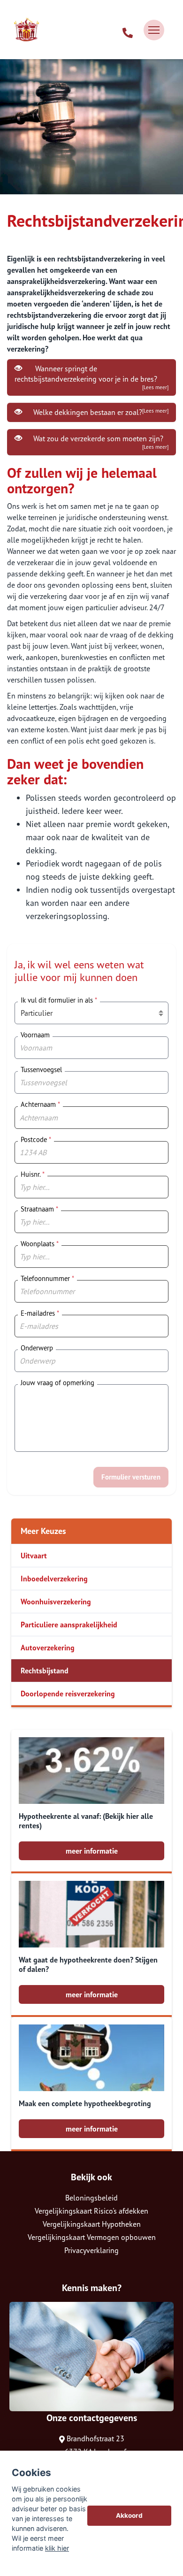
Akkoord (129, 2515)
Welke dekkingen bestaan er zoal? (99, 412)
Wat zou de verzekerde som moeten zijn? (99, 442)
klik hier (57, 2548)
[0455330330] (128, 30)
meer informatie (92, 1851)
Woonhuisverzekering (56, 1602)
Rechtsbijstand (45, 1671)
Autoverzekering (48, 1648)
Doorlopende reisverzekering (68, 1694)
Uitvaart (34, 1556)
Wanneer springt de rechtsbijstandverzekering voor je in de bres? (91, 377)
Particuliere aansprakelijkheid (69, 1625)
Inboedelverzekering (54, 1579)
